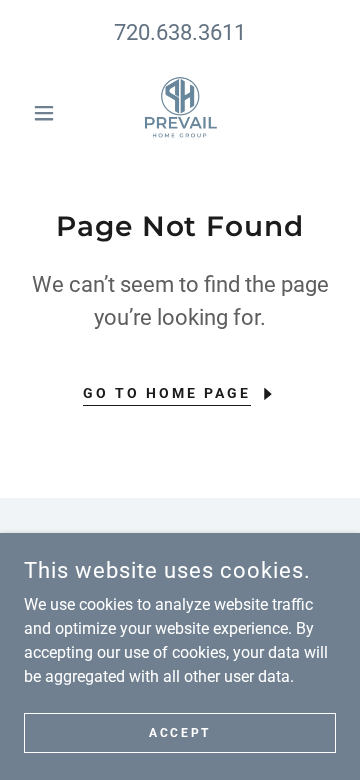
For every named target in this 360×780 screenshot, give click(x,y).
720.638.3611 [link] (180, 32)
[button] (47, 113)
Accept (179, 732)
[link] (180, 113)
